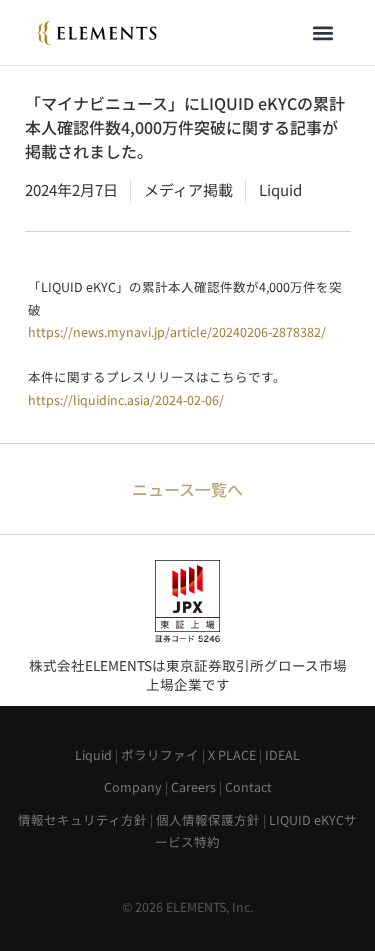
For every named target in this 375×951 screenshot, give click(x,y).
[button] (323, 32)
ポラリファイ (160, 754)
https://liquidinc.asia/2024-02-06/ (126, 399)
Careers (193, 786)
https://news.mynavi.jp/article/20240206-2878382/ (177, 331)
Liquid (93, 754)
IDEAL (282, 754)
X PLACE (232, 754)
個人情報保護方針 (208, 819)
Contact (248, 786)
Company (133, 786)
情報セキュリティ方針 (82, 819)
